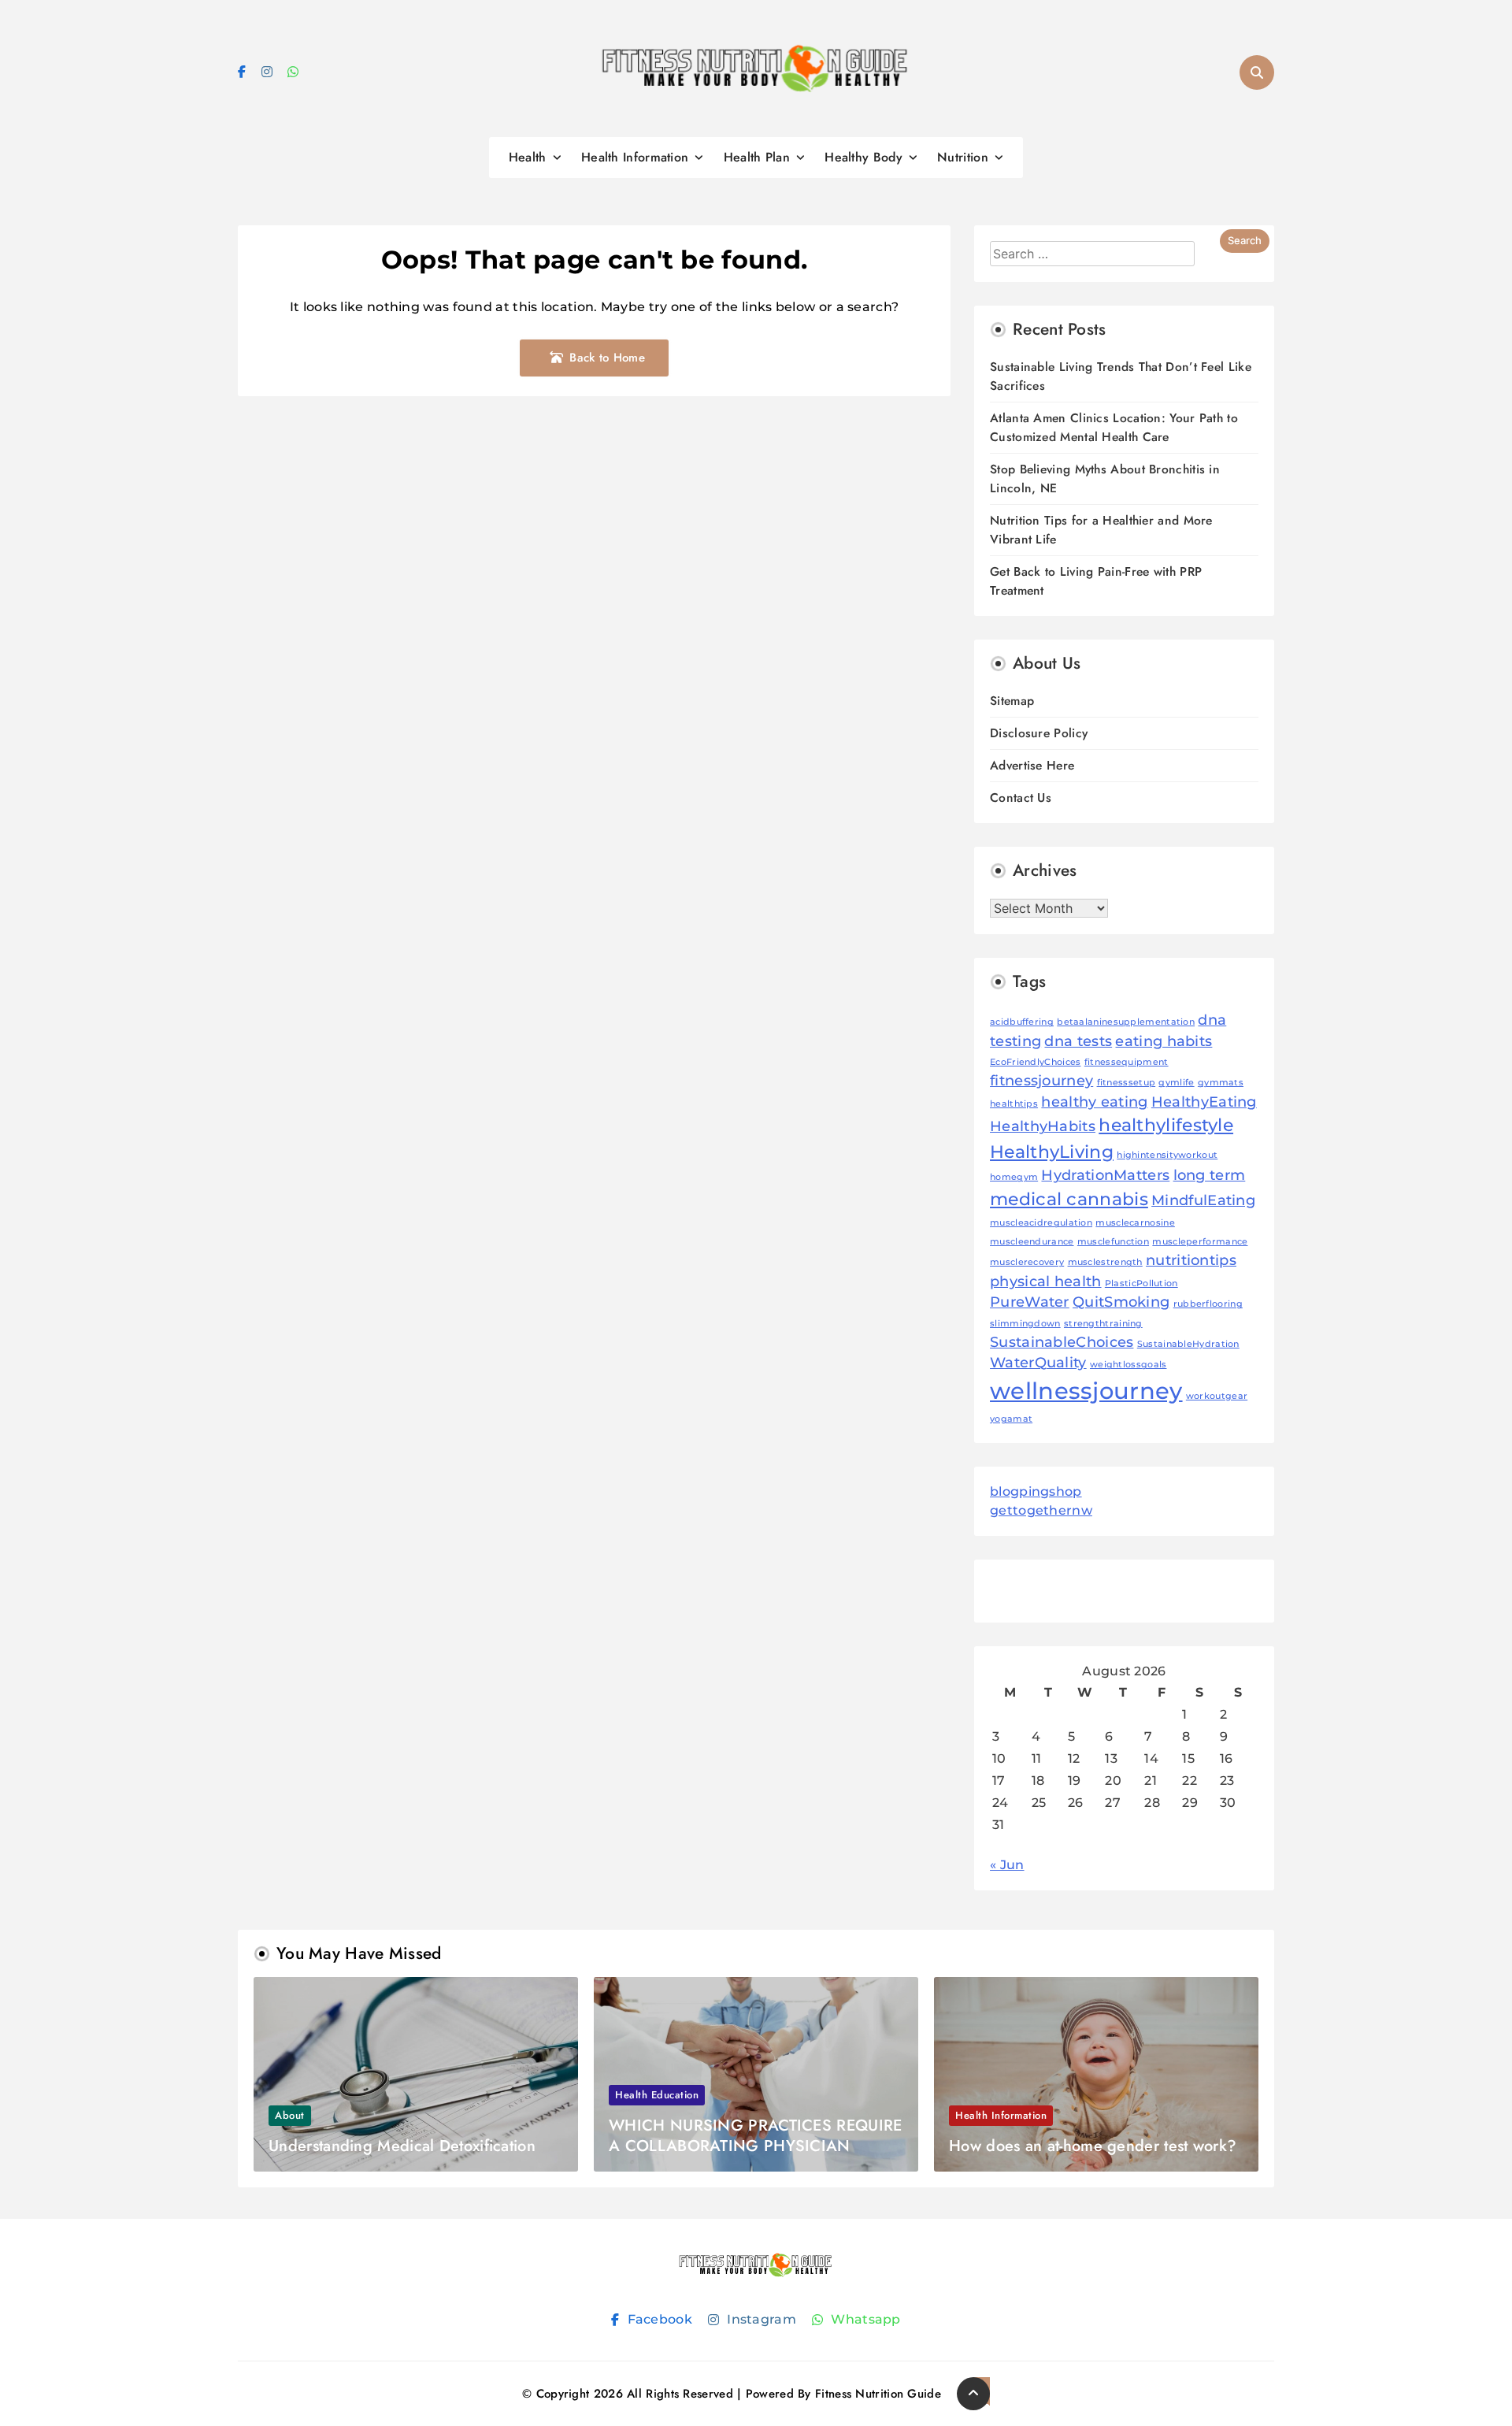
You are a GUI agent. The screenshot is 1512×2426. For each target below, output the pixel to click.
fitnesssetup (1127, 1083)
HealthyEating (1204, 1102)
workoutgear (1217, 1396)
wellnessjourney (1086, 1391)
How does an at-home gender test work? (1093, 2146)
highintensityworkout (1167, 1155)
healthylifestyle (1166, 1125)
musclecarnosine (1135, 1223)
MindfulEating (1203, 1200)
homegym (1014, 1177)
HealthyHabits (1043, 1126)
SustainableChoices (1062, 1342)
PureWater (1030, 1302)
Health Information (635, 157)
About (290, 2115)
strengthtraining (1103, 1324)
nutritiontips (1191, 1260)
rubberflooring (1208, 1304)
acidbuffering (1022, 1022)
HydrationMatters (1105, 1175)
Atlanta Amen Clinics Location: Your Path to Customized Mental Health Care (1114, 427)
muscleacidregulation (1041, 1223)
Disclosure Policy (1039, 733)
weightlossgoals (1128, 1365)
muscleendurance (1032, 1242)
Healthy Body (863, 157)
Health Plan (757, 157)
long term (1210, 1175)
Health (528, 157)
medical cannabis (1069, 1199)
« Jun (1007, 1865)
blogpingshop (1036, 1491)
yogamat (1011, 1419)
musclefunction (1113, 1242)
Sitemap (1012, 701)
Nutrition (963, 157)
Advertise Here (1032, 765)
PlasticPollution (1141, 1283)
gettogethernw (1041, 1510)
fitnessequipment (1127, 1062)
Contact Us (1021, 798)
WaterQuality (1038, 1362)
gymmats (1221, 1083)
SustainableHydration (1188, 1344)
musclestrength (1105, 1262)
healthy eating (1094, 1102)
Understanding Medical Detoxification (402, 2146)
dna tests (1078, 1041)
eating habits (1164, 1041)
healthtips (1014, 1104)
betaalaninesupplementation (1126, 1022)
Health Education (657, 2095)
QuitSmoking (1121, 1302)
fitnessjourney (1041, 1080)
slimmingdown (1025, 1324)
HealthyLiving (1052, 1152)
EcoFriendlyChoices (1035, 1062)
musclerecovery (1027, 1262)
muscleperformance (1200, 1242)
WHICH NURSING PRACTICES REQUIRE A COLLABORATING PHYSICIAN (755, 2136)
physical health (1046, 1281)
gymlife (1176, 1083)
